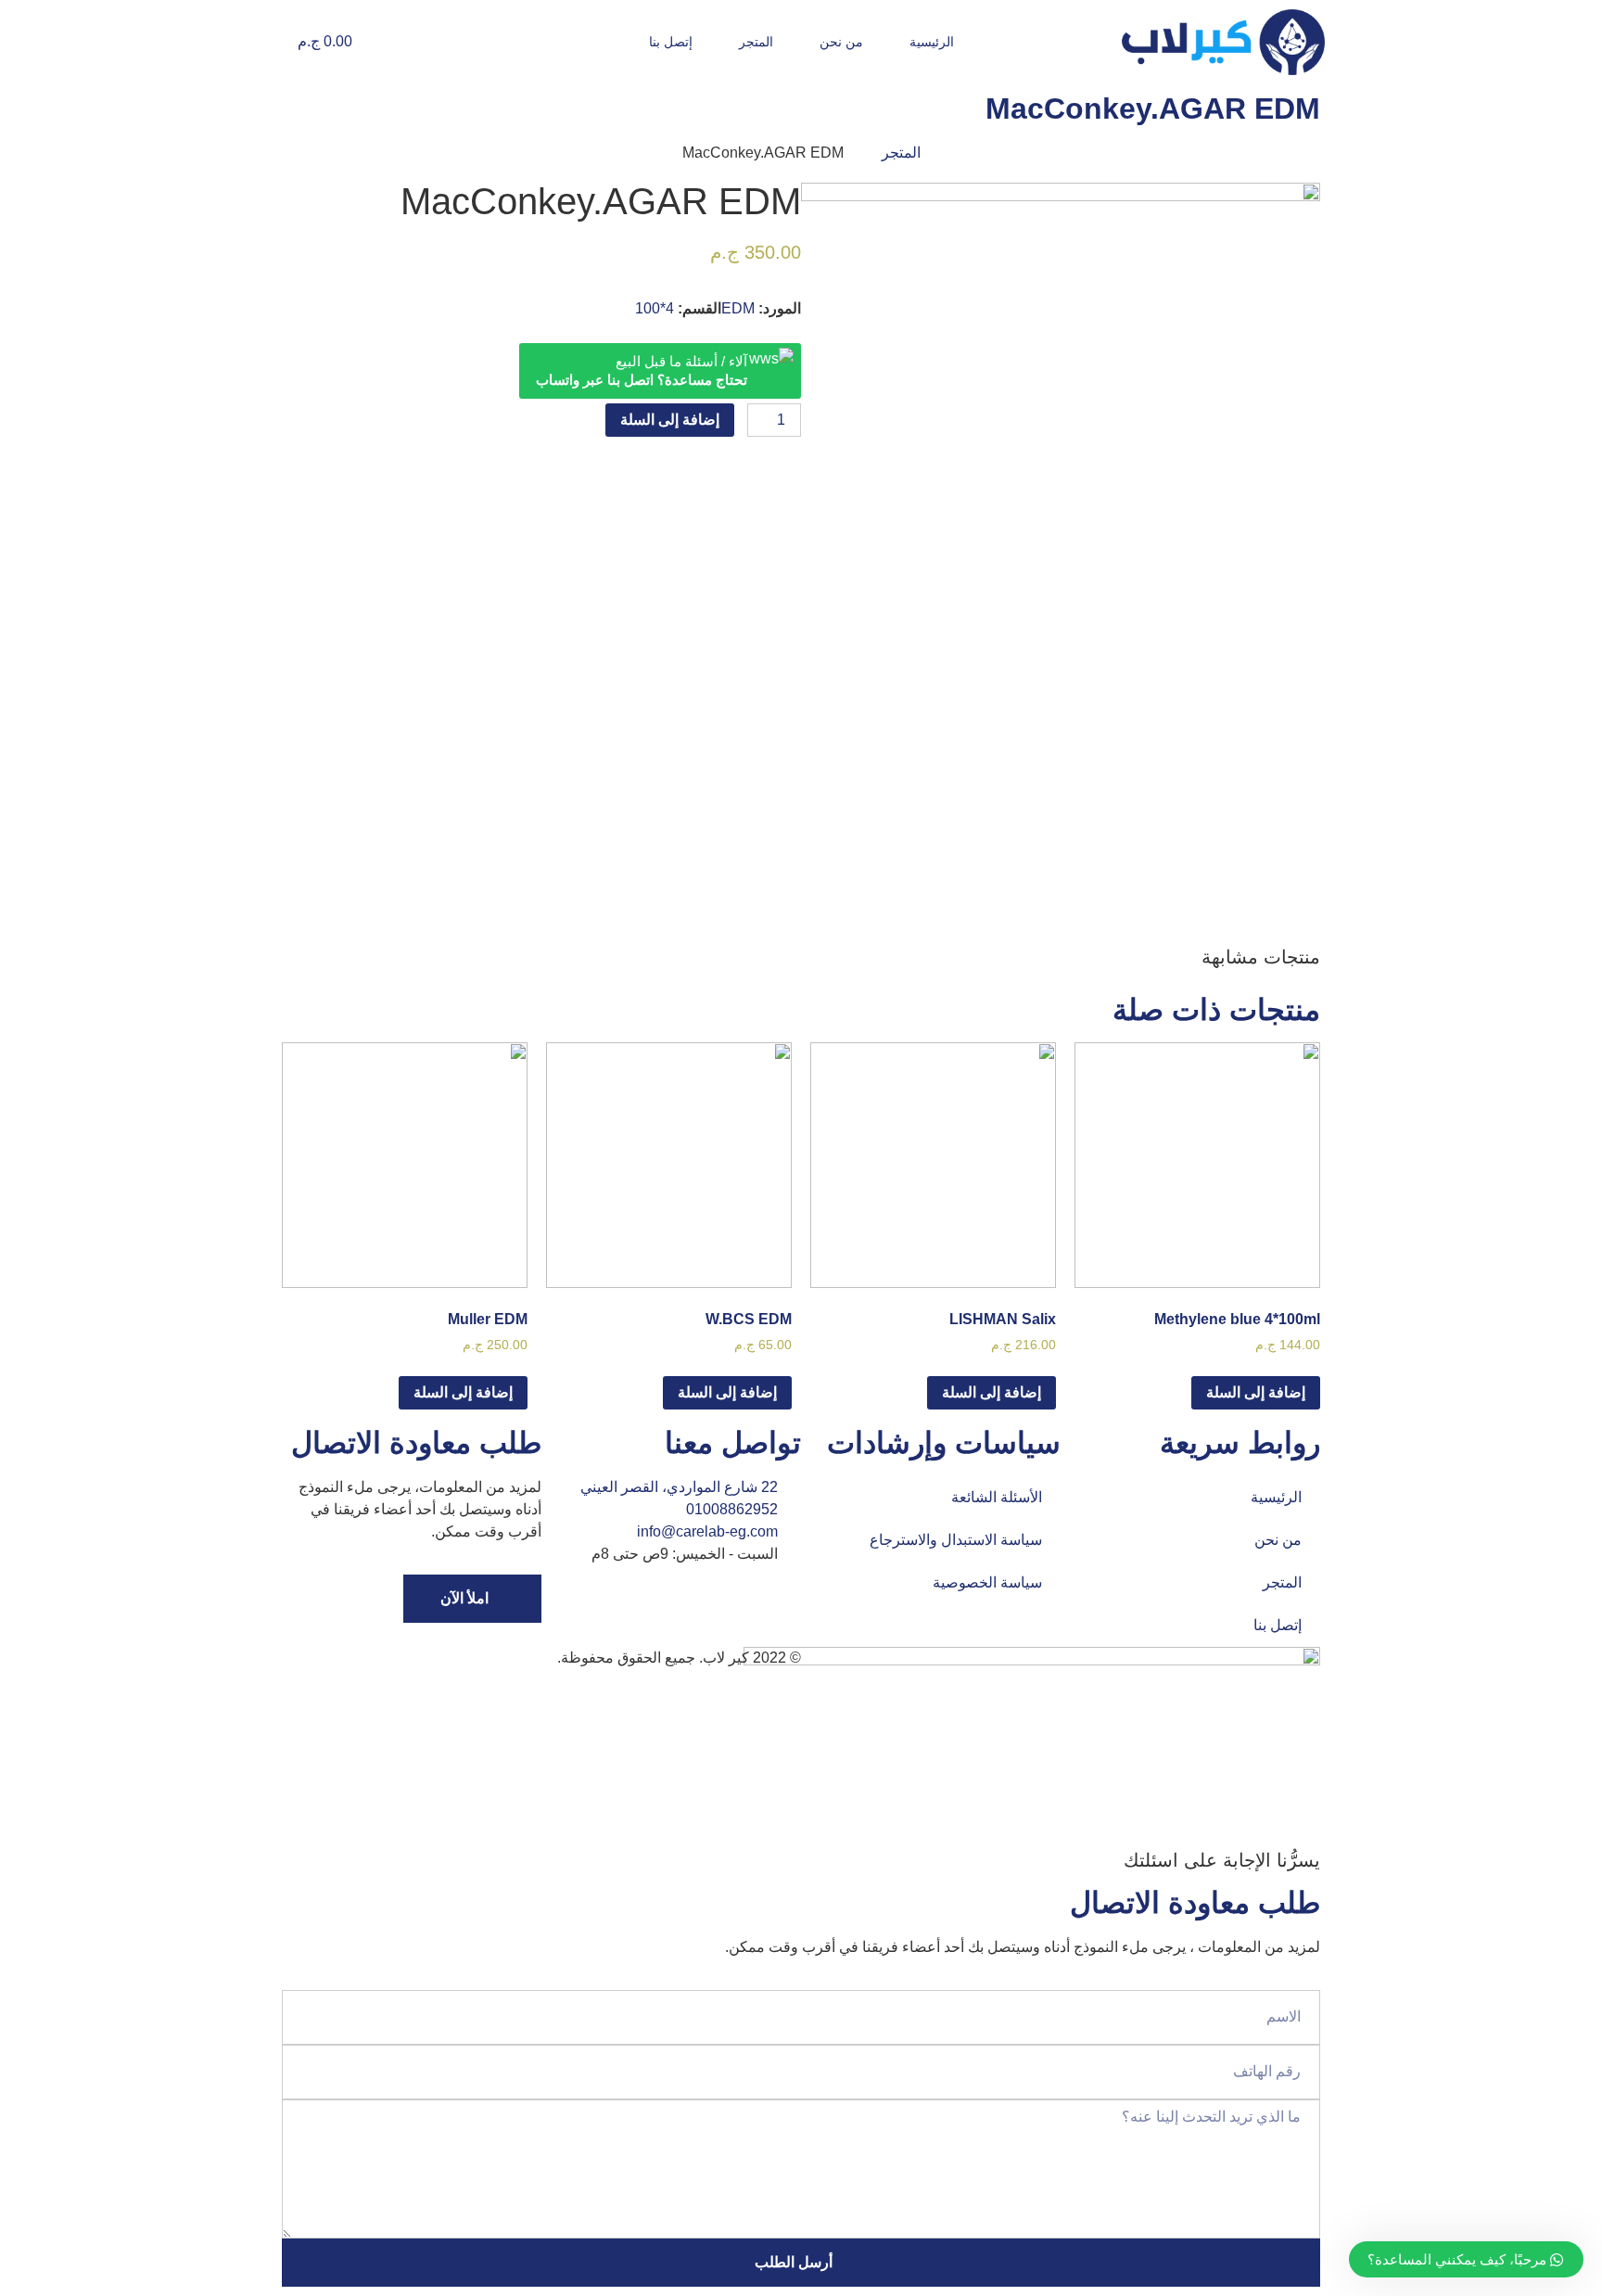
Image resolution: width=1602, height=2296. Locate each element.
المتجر (756, 42)
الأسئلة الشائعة (997, 1497)
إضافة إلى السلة (670, 420)
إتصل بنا (671, 42)
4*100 (655, 308)
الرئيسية (932, 42)
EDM (738, 308)
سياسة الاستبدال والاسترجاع (956, 1540)
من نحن (841, 42)
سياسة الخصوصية (987, 1582)
